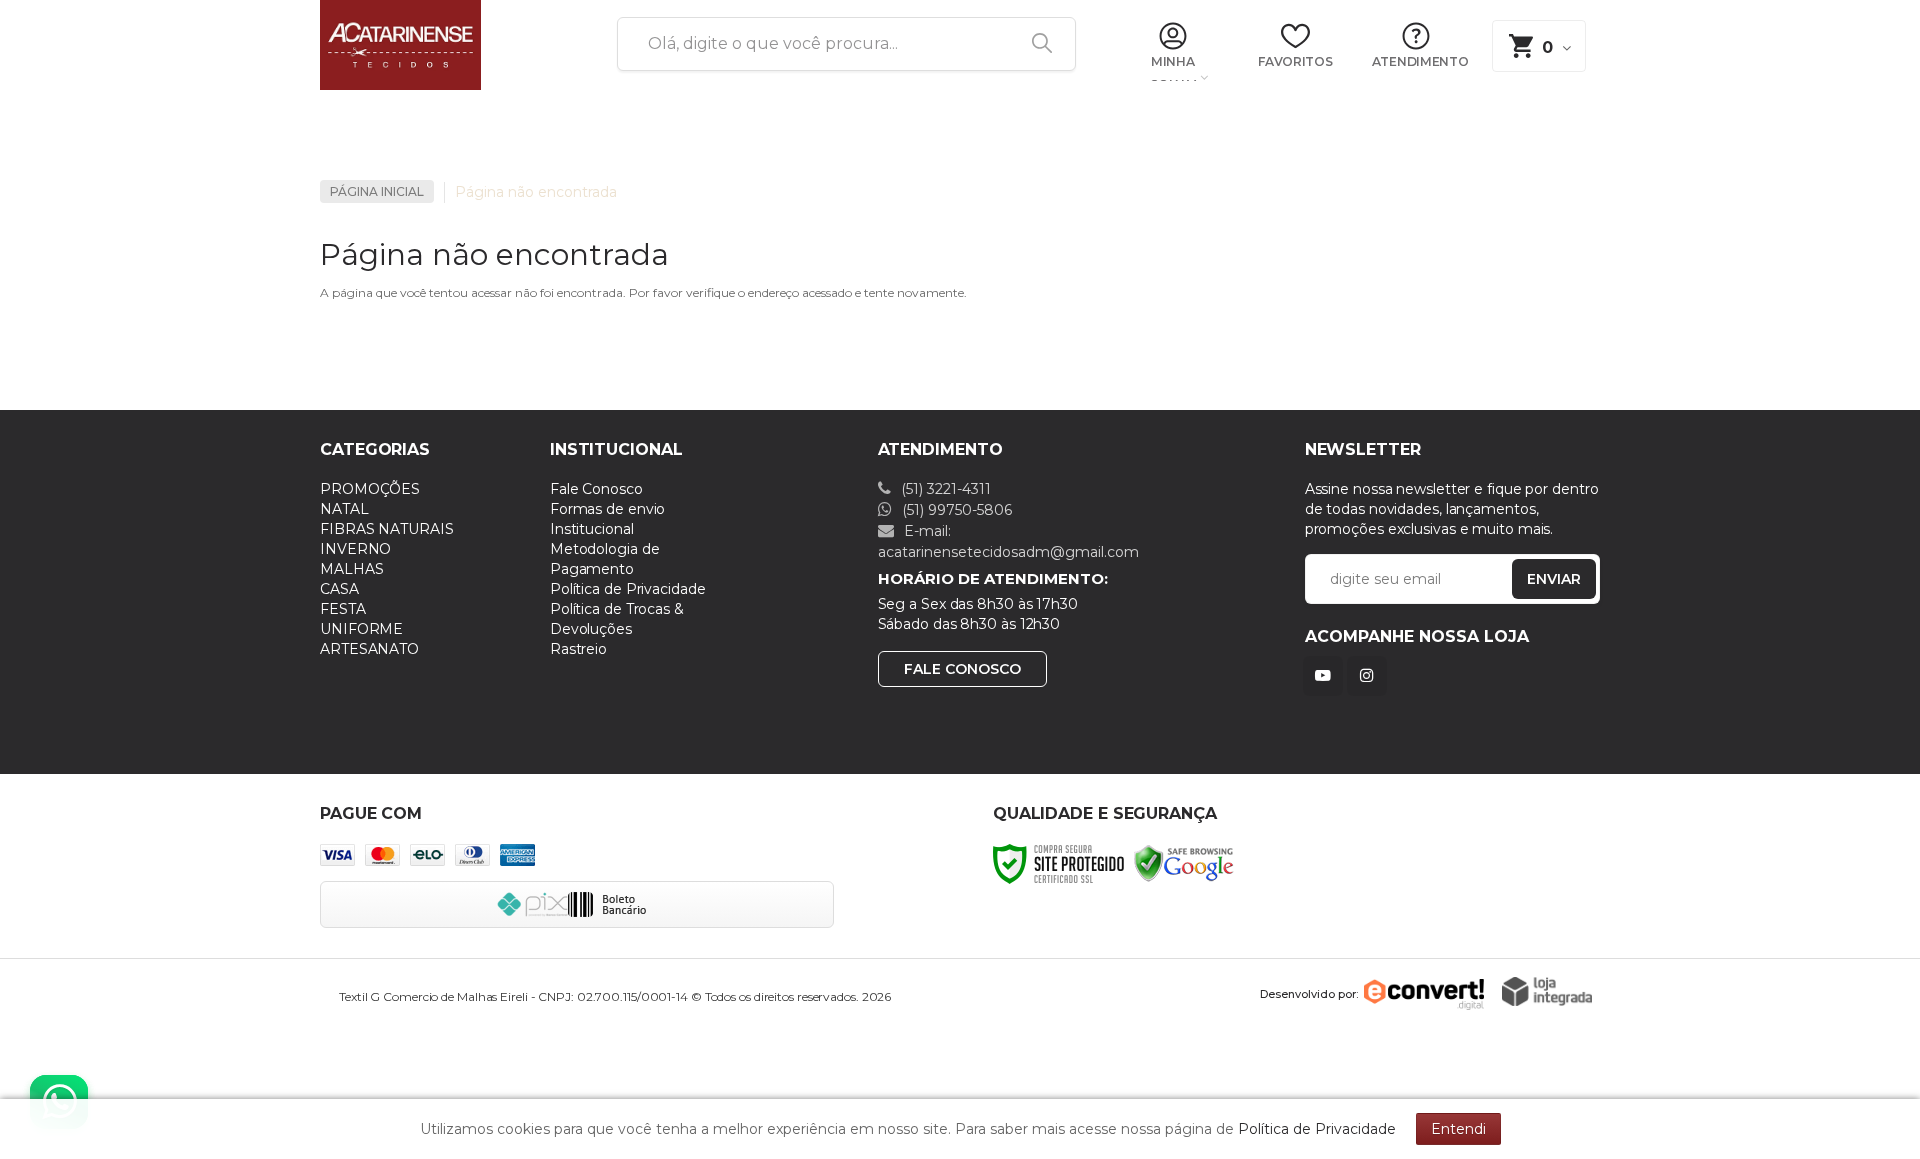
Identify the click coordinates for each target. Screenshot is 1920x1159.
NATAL (344, 509)
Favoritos (1295, 61)
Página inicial (377, 191)
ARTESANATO (369, 649)
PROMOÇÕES (370, 489)
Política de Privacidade (628, 589)
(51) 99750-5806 (955, 510)
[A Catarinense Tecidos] (445, 45)
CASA (339, 589)
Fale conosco (962, 669)
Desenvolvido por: (1309, 994)
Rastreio (578, 649)
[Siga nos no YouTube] (1327, 675)
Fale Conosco (596, 489)
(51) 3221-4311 (944, 489)
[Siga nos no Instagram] (1371, 675)
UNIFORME (361, 629)
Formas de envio (608, 509)
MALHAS (351, 569)
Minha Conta (1172, 69)
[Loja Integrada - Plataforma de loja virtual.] (1547, 991)
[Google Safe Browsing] (1184, 862)
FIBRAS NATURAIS (387, 529)
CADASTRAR (1533, 583)
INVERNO (355, 549)
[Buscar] (1035, 44)
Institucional (592, 529)
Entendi (1458, 1129)
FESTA (343, 609)
